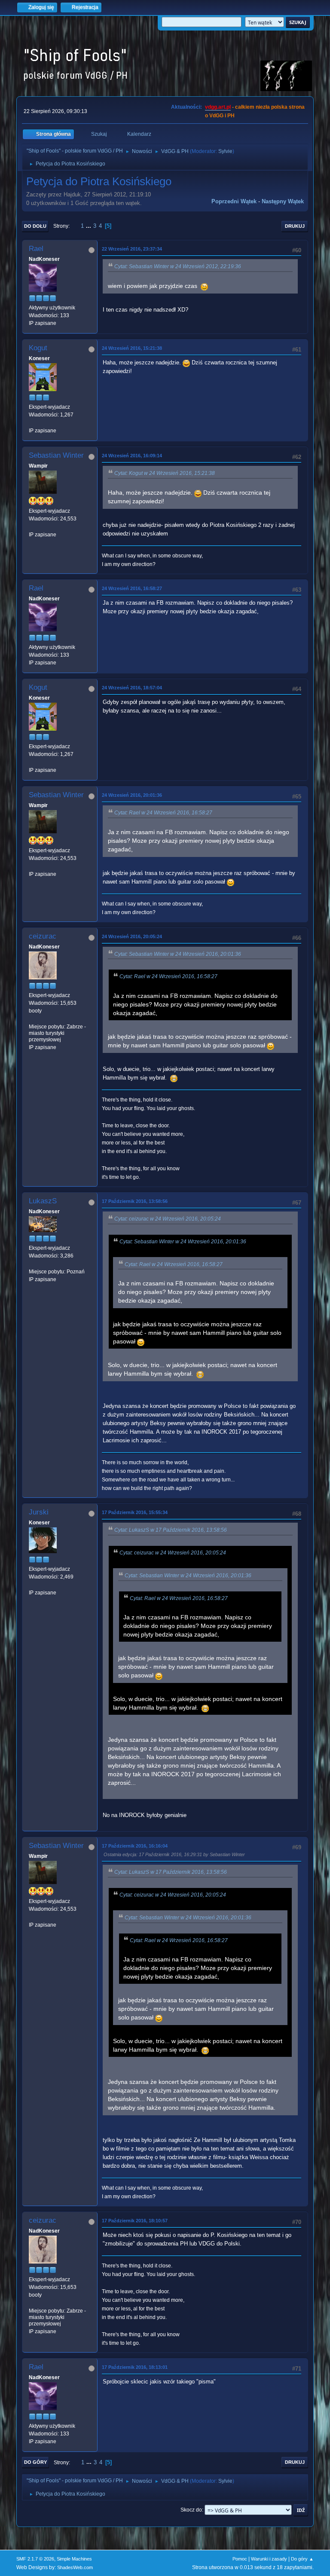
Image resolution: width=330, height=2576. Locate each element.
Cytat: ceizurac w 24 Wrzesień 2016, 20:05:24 (168, 1219)
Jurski (39, 1512)
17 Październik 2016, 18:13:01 (135, 2367)
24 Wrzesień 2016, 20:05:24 (132, 936)
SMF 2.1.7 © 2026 (35, 2559)
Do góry (35, 2462)
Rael (36, 249)
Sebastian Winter (56, 455)
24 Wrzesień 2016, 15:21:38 (132, 348)
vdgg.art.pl (218, 107)
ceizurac (43, 936)
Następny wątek (283, 201)
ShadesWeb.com (75, 2567)
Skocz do (191, 2510)
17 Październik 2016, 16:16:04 (135, 1846)
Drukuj (295, 226)
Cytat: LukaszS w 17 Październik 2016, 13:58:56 (171, 1530)
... (89, 226)
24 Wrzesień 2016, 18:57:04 (132, 688)
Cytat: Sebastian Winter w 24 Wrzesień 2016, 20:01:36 (178, 954)
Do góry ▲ (302, 2559)
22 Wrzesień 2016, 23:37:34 (132, 249)
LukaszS (43, 1201)
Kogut (38, 348)
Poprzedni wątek (234, 201)
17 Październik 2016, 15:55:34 (135, 1512)
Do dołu (35, 226)
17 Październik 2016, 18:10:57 (135, 2221)
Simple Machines (74, 2559)
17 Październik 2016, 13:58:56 (135, 1201)
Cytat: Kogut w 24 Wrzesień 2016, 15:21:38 (165, 473)
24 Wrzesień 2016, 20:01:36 (132, 795)
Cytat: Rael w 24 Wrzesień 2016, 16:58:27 (163, 813)
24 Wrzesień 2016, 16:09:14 (132, 456)
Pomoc (240, 2559)
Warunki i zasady (269, 2559)
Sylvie (225, 151)
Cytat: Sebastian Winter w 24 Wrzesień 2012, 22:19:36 (178, 266)
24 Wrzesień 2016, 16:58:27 (132, 588)
